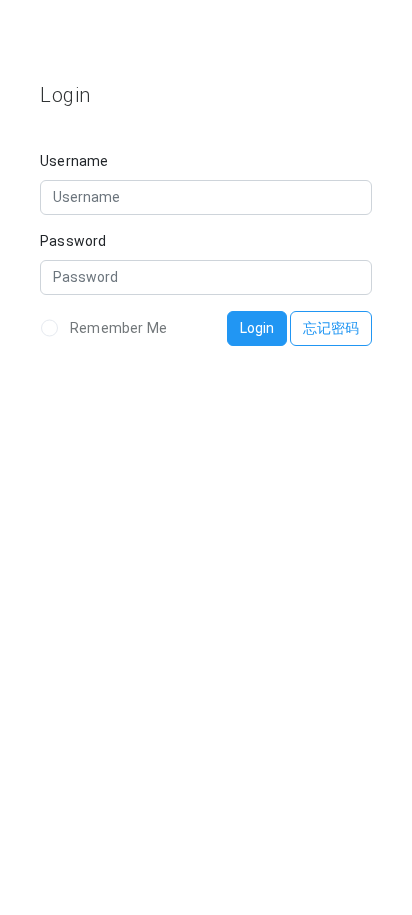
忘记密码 (331, 328)
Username (74, 161)
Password (73, 241)
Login (257, 328)
